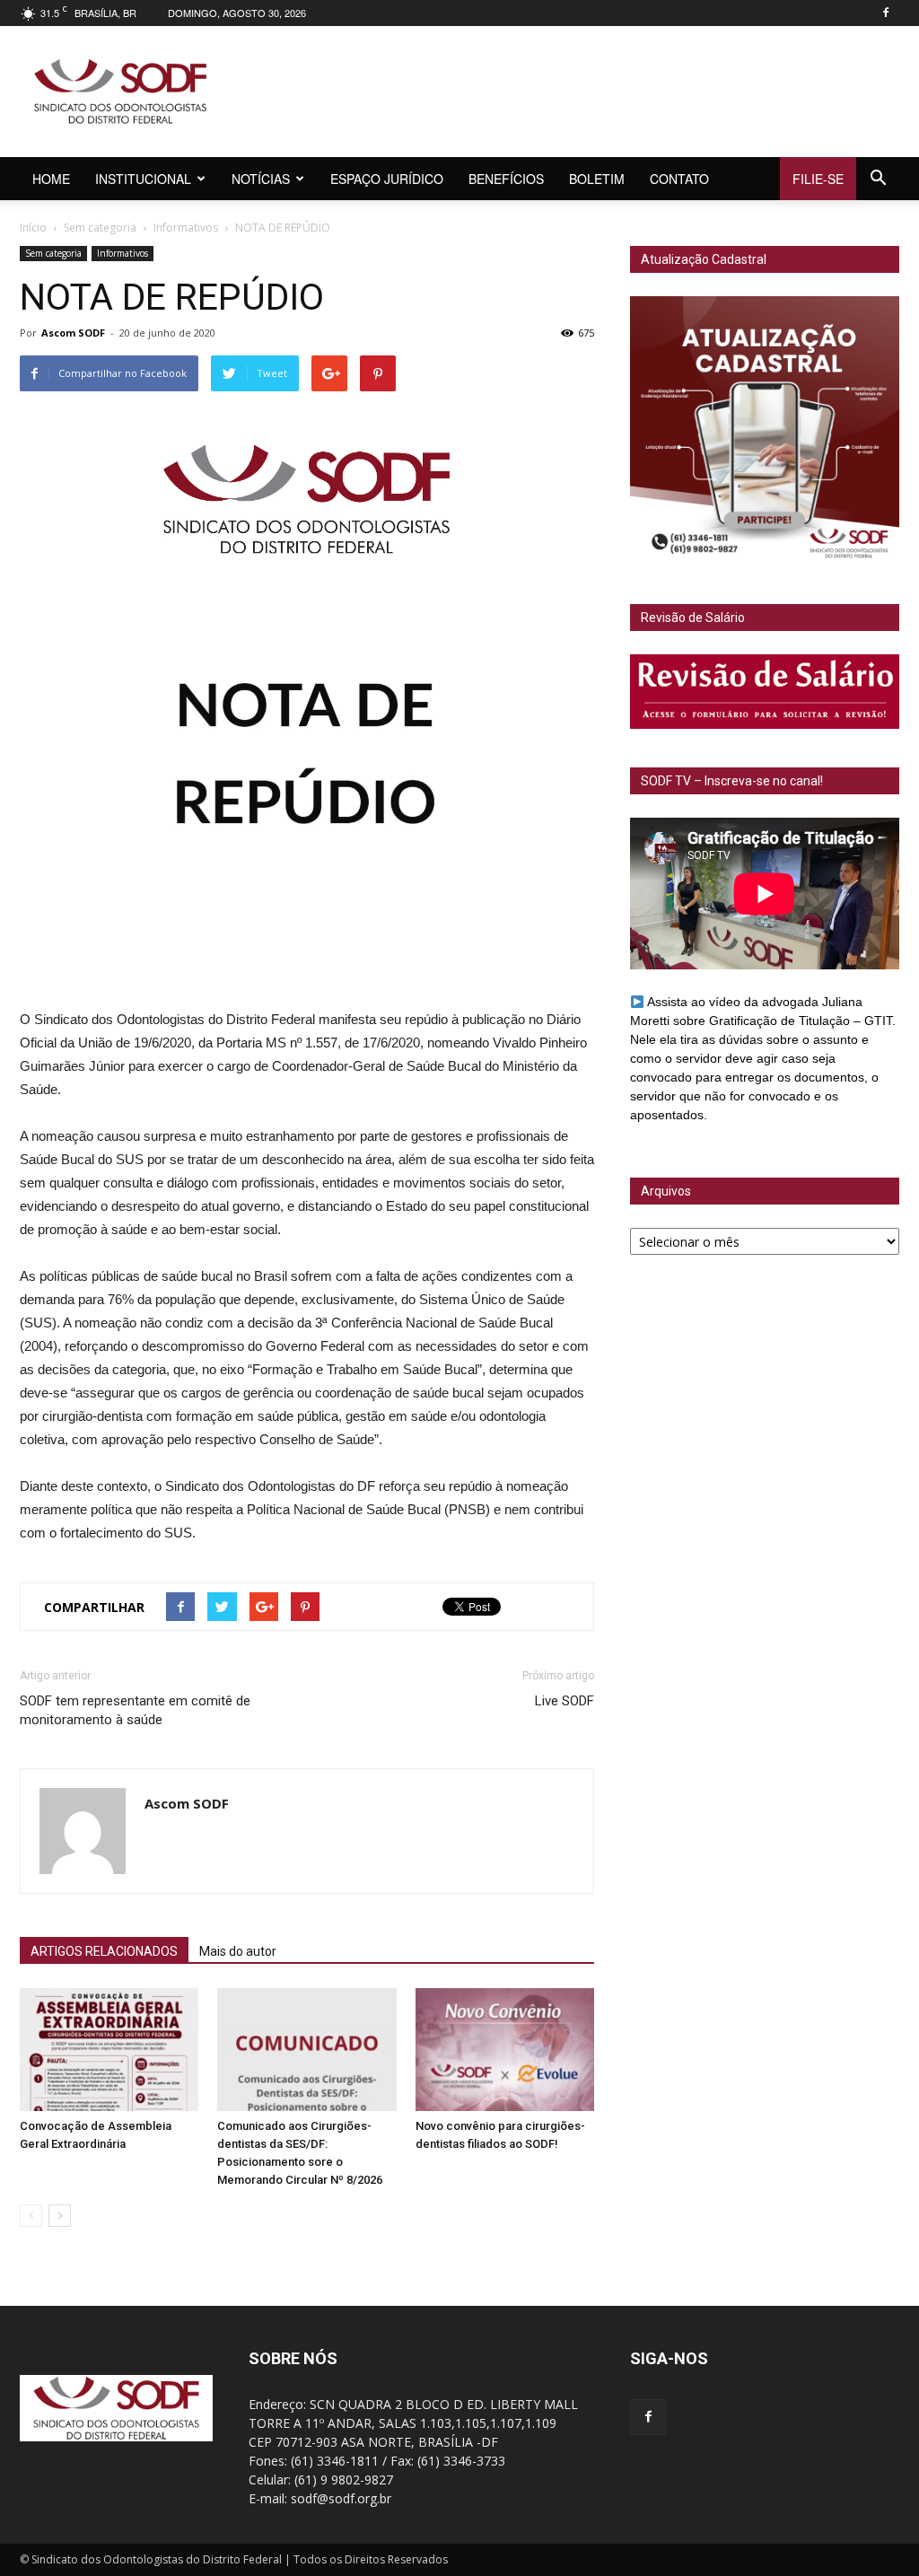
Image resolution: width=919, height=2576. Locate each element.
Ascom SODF (73, 333)
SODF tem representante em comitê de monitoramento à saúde (135, 1710)
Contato (679, 179)
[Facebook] (886, 13)
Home (51, 179)
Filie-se (818, 179)
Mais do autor (238, 1951)
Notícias (261, 179)
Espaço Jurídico (387, 179)
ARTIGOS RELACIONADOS (104, 1951)
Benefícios (506, 179)
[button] (878, 179)
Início (33, 228)
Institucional (143, 179)
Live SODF (565, 1701)
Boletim (597, 179)
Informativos (186, 228)
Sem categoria (100, 228)
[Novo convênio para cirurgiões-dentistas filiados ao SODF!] (505, 2050)
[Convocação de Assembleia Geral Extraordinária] (109, 2050)
